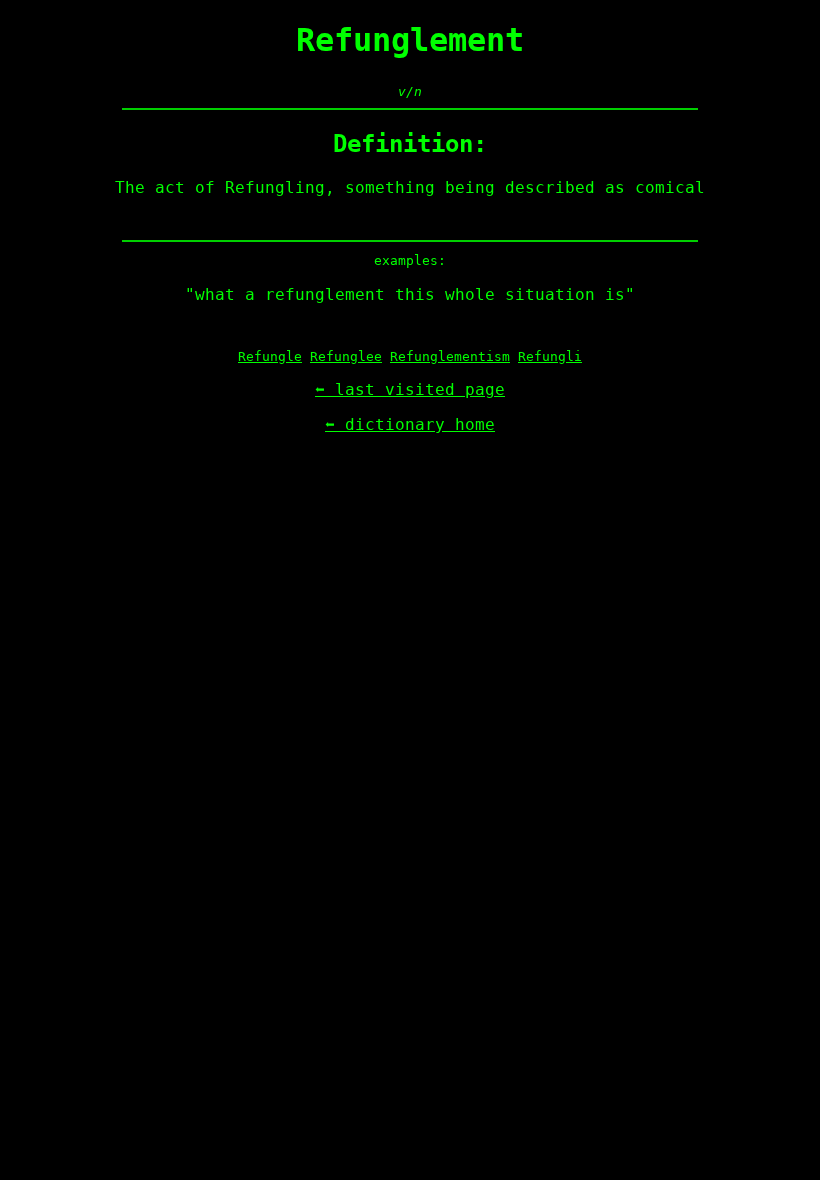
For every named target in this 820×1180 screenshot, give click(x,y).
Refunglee (346, 356)
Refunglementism (450, 356)
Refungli (550, 356)
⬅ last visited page (410, 389)
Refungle (270, 356)
